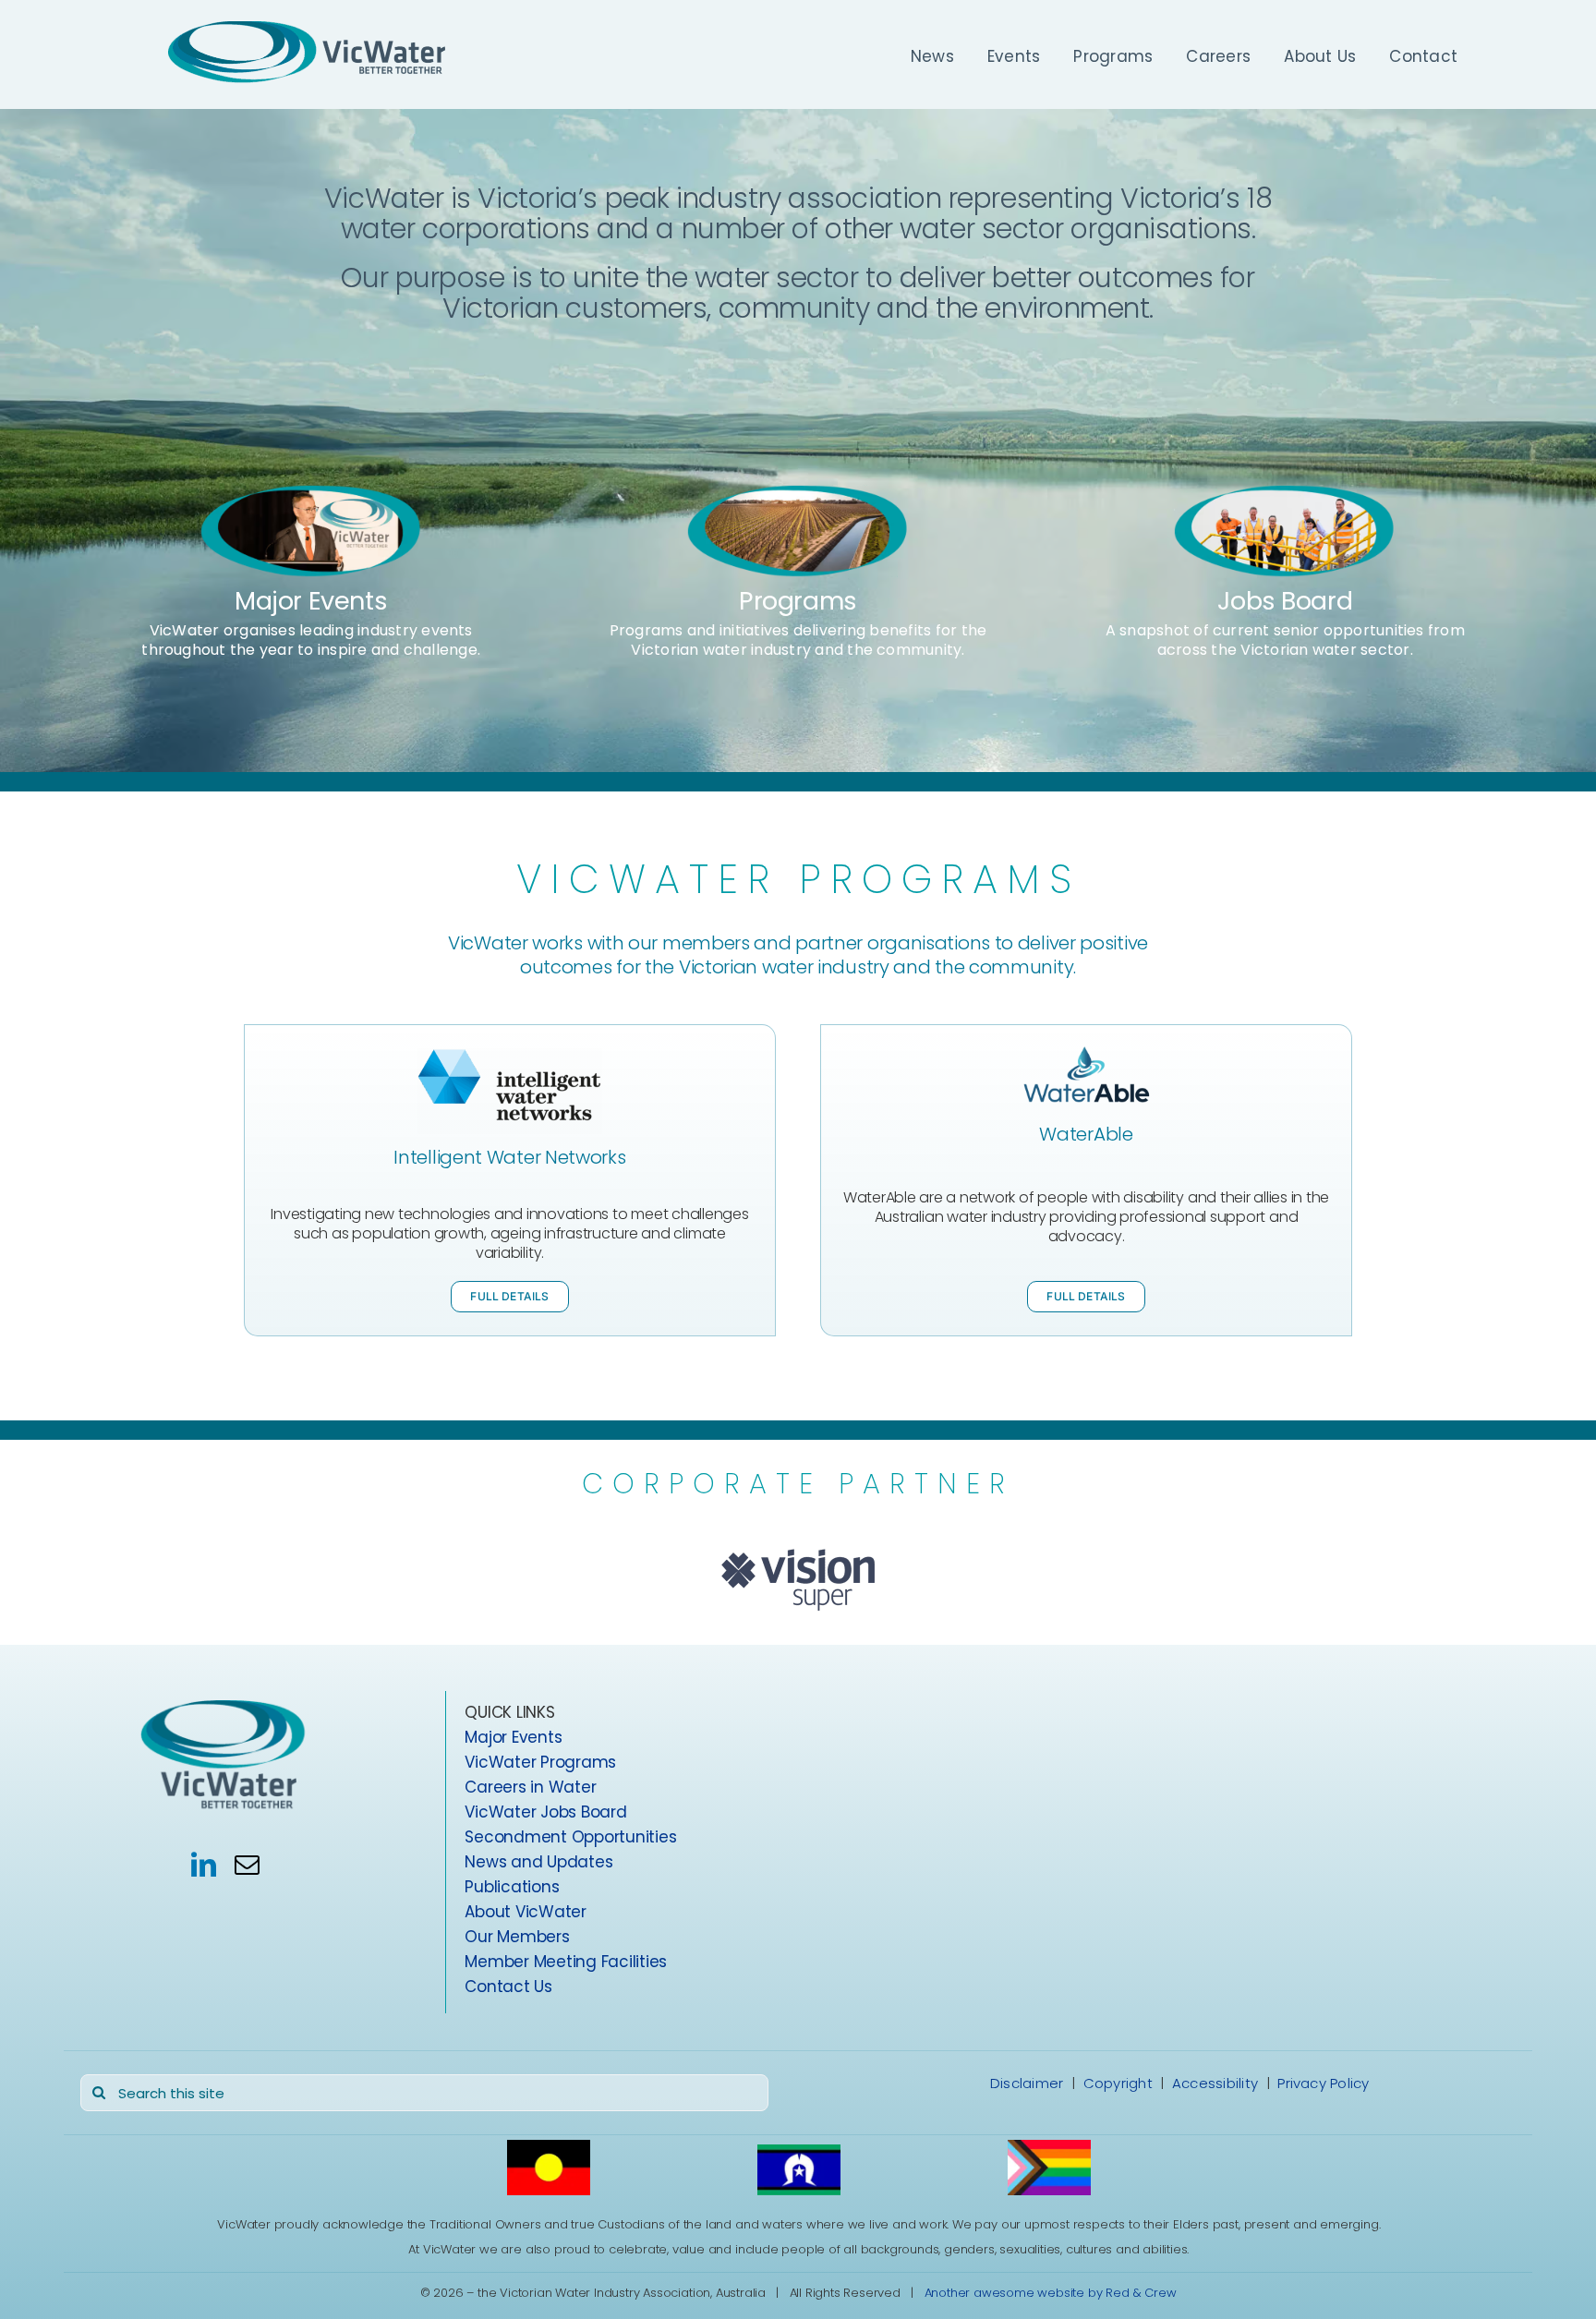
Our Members (517, 1937)
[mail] (247, 1863)
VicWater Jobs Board (545, 1812)
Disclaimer (1027, 2083)
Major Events (311, 601)
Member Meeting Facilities (566, 1962)
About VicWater (525, 1912)
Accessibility (1215, 2083)
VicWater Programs (540, 1762)
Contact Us (508, 1987)
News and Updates (538, 1862)
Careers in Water (530, 1787)
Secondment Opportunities (570, 1837)
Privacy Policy (1323, 2083)
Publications (512, 1887)
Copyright (1118, 2083)
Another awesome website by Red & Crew (1051, 2292)
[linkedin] (204, 1863)
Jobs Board (1285, 601)
